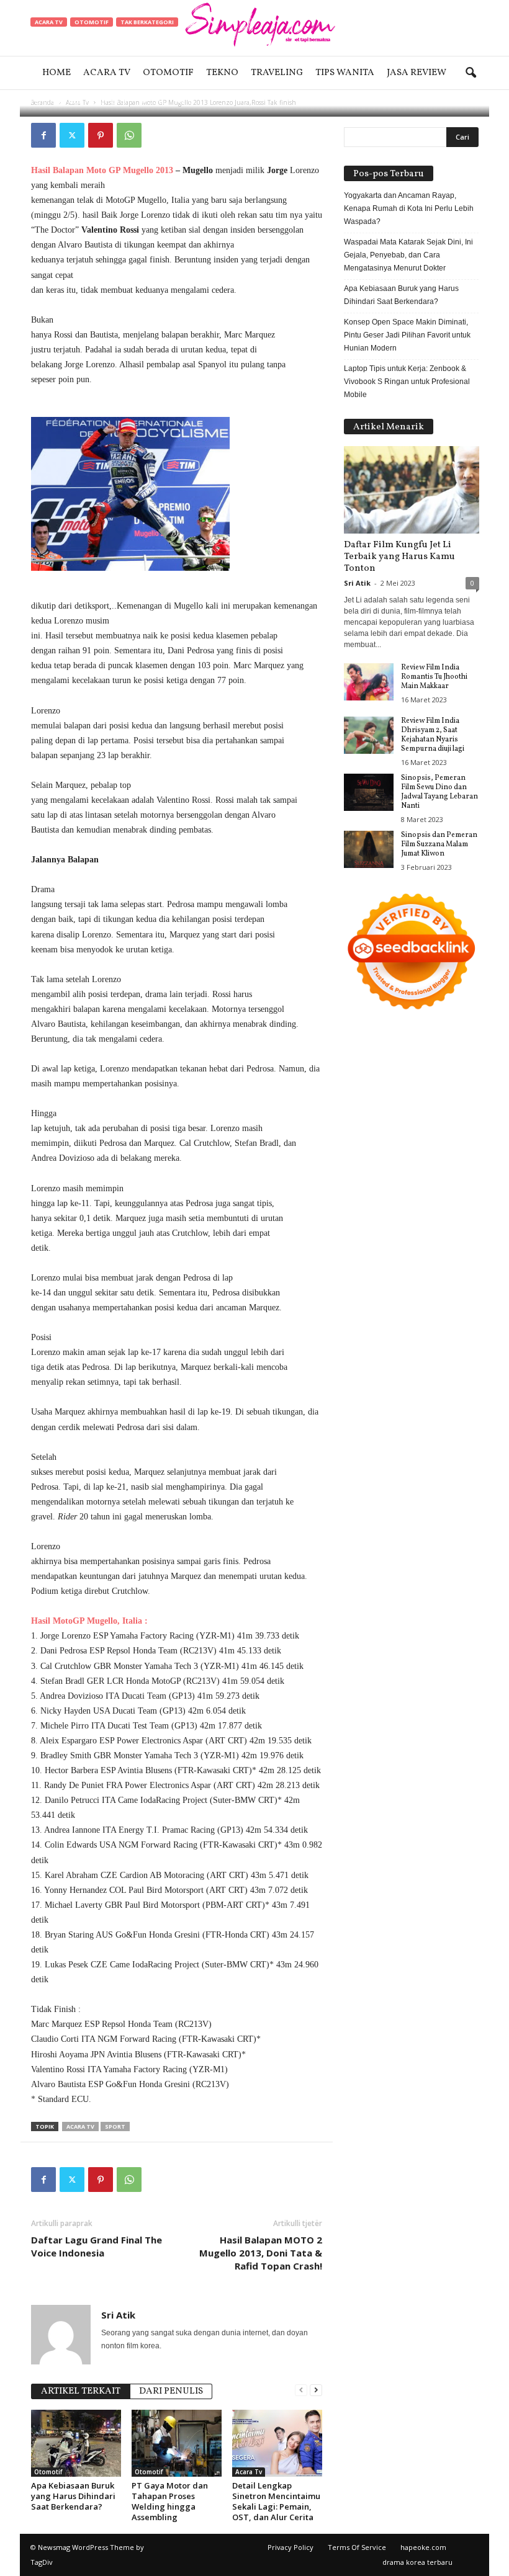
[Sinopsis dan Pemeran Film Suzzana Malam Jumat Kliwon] (369, 849)
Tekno (222, 73)
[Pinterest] (101, 135)
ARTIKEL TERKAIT (81, 2391)
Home (56, 73)
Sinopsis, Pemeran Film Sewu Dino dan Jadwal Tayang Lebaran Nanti (439, 792)
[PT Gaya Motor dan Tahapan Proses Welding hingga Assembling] (177, 2443)
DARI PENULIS (171, 2391)
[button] (471, 73)
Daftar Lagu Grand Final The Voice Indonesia (97, 2246)
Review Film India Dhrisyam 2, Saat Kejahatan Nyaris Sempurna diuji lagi (433, 735)
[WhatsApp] (129, 135)
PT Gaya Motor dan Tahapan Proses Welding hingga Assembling (170, 2501)
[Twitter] (72, 135)
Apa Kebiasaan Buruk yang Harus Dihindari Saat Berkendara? (73, 2496)
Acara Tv (107, 73)
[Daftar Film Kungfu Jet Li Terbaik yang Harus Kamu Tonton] (412, 490)
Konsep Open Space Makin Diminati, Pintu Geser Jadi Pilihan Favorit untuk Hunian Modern (407, 335)
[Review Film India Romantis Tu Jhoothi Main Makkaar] (369, 682)
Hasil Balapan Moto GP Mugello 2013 (102, 170)
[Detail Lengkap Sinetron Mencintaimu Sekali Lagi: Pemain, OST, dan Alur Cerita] (277, 2443)
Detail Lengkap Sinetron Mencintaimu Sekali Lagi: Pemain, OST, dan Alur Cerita (276, 2501)
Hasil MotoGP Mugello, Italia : (89, 1621)
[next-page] (316, 2390)
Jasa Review (417, 73)
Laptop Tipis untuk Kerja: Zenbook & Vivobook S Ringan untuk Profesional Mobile (407, 382)
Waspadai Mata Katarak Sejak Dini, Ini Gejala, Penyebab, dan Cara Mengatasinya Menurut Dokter (408, 255)
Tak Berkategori (147, 22)
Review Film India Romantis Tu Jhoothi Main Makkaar (434, 677)
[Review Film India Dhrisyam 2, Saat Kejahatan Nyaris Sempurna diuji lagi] (369, 735)
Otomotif (168, 73)
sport (115, 2127)
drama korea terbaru (417, 2562)
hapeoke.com (423, 2547)
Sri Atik (70, 101)
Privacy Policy (291, 2547)
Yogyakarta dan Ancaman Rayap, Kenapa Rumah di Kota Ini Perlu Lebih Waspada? (409, 208)
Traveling (277, 73)
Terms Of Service (357, 2547)
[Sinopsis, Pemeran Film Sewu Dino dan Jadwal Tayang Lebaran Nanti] (369, 792)
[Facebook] (43, 135)
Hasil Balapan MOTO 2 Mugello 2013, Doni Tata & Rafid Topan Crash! (261, 2253)
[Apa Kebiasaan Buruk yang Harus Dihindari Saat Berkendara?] (76, 2443)
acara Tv (80, 2127)
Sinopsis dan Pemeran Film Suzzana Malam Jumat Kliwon (439, 844)
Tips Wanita (345, 73)
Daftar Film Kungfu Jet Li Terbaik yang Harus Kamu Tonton (399, 557)
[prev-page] (301, 2390)
